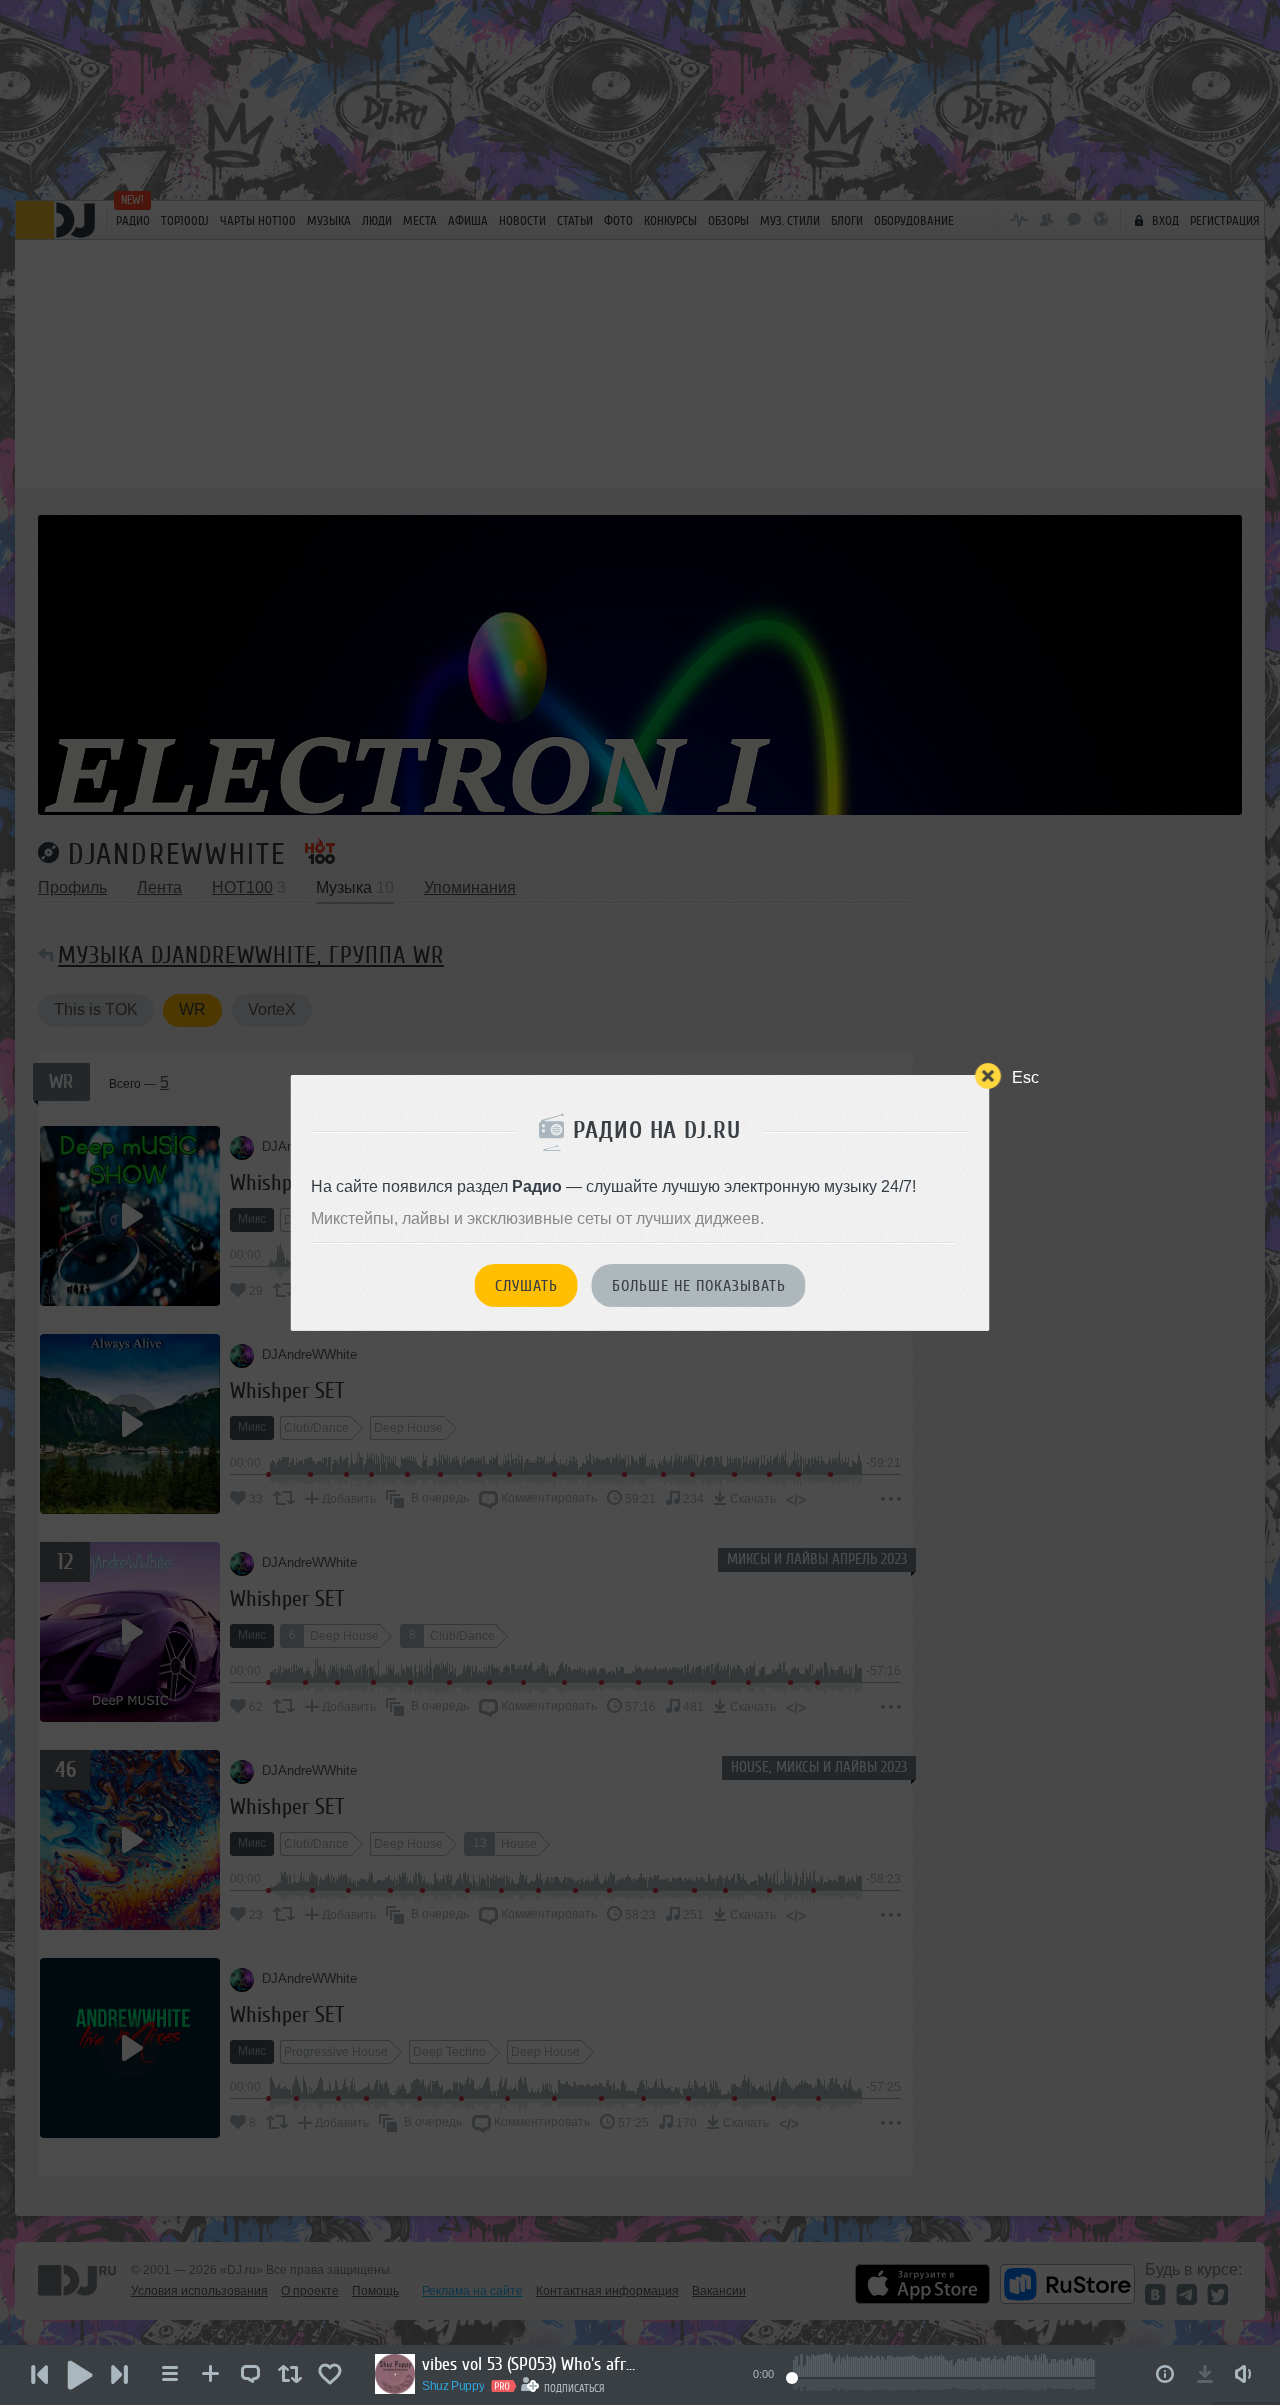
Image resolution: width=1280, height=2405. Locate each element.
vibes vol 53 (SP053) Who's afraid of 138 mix (532, 2364)
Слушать (526, 1286)
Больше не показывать (699, 1286)
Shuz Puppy (453, 2386)
